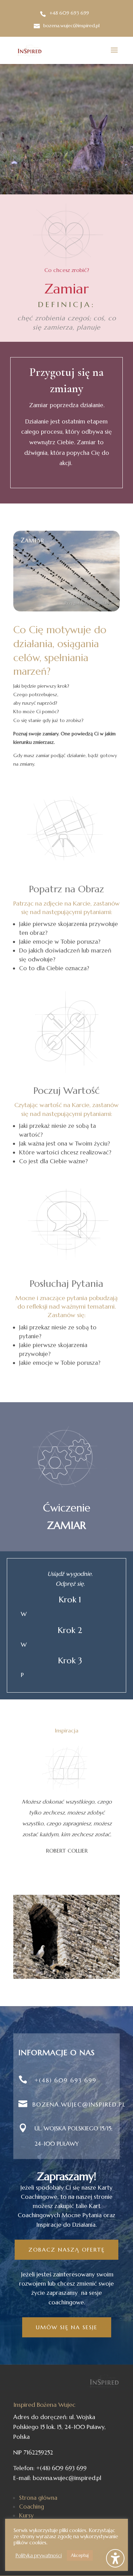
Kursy (26, 2515)
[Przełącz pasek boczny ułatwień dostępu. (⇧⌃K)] (115, 2558)
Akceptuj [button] (80, 2555)
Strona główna (38, 2498)
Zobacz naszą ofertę (66, 2250)
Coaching (32, 2507)
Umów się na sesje (67, 2327)
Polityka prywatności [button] (39, 2556)
